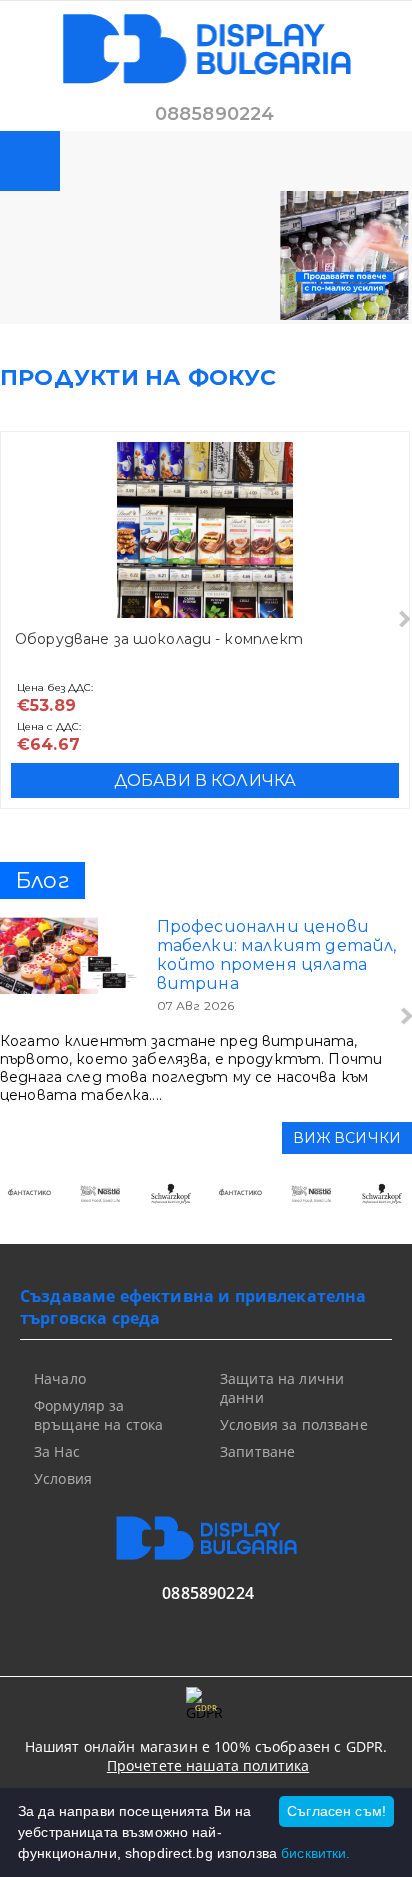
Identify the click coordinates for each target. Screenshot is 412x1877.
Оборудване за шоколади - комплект (159, 639)
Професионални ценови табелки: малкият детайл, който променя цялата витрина (277, 955)
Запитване (257, 1451)
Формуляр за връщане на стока (98, 1415)
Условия (63, 1478)
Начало (60, 1378)
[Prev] (32, 1203)
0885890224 (215, 114)
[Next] (402, 619)
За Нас (57, 1451)
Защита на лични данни (282, 1388)
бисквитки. (315, 1853)
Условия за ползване (294, 1424)
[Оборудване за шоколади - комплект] (205, 530)
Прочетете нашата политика (208, 1765)
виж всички (347, 1138)
